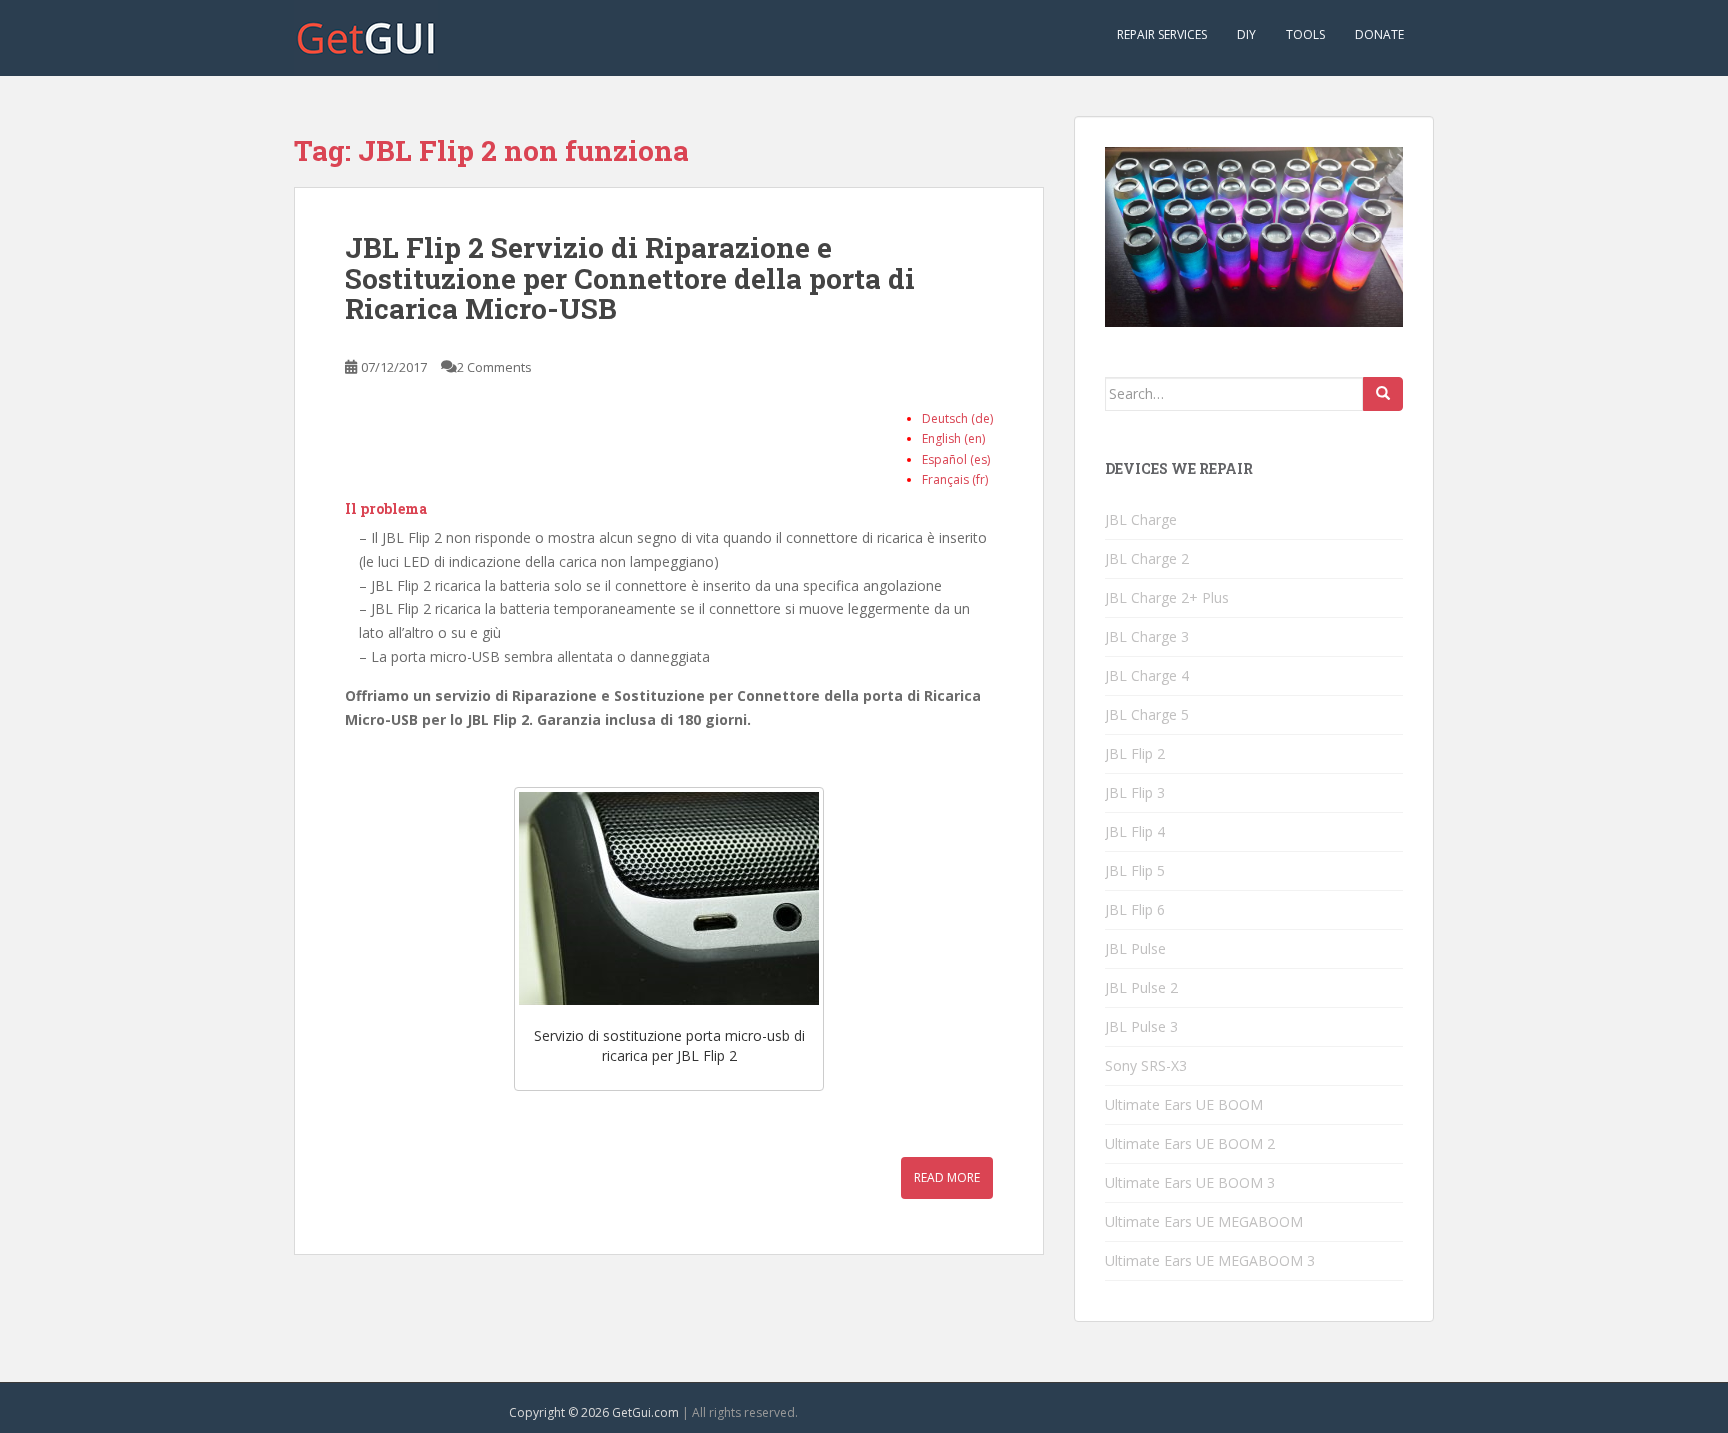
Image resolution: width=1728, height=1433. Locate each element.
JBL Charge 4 (1147, 675)
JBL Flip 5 (1135, 870)
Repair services (1162, 34)
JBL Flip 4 (1135, 831)
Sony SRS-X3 (1146, 1065)
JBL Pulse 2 (1141, 987)
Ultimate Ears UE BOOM (1184, 1104)
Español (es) (956, 459)
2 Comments (494, 367)
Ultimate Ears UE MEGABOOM (1204, 1221)
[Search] (1383, 394)
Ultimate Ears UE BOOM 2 (1190, 1143)
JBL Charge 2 (1147, 558)
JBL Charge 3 (1147, 636)
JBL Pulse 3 (1141, 1026)
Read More (947, 1177)
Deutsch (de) (957, 418)
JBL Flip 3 (1135, 792)
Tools (1305, 34)
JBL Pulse (1135, 948)
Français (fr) (955, 479)
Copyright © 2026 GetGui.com (594, 1412)
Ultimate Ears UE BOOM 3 (1190, 1182)
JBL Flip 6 (1135, 909)
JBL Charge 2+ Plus (1167, 597)
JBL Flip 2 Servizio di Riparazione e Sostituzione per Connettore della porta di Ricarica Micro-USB (630, 278)
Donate (1379, 34)
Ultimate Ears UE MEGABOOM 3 (1210, 1260)
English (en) (953, 438)
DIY (1246, 34)
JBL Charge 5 (1147, 714)
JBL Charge (1141, 519)
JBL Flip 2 (1135, 753)
